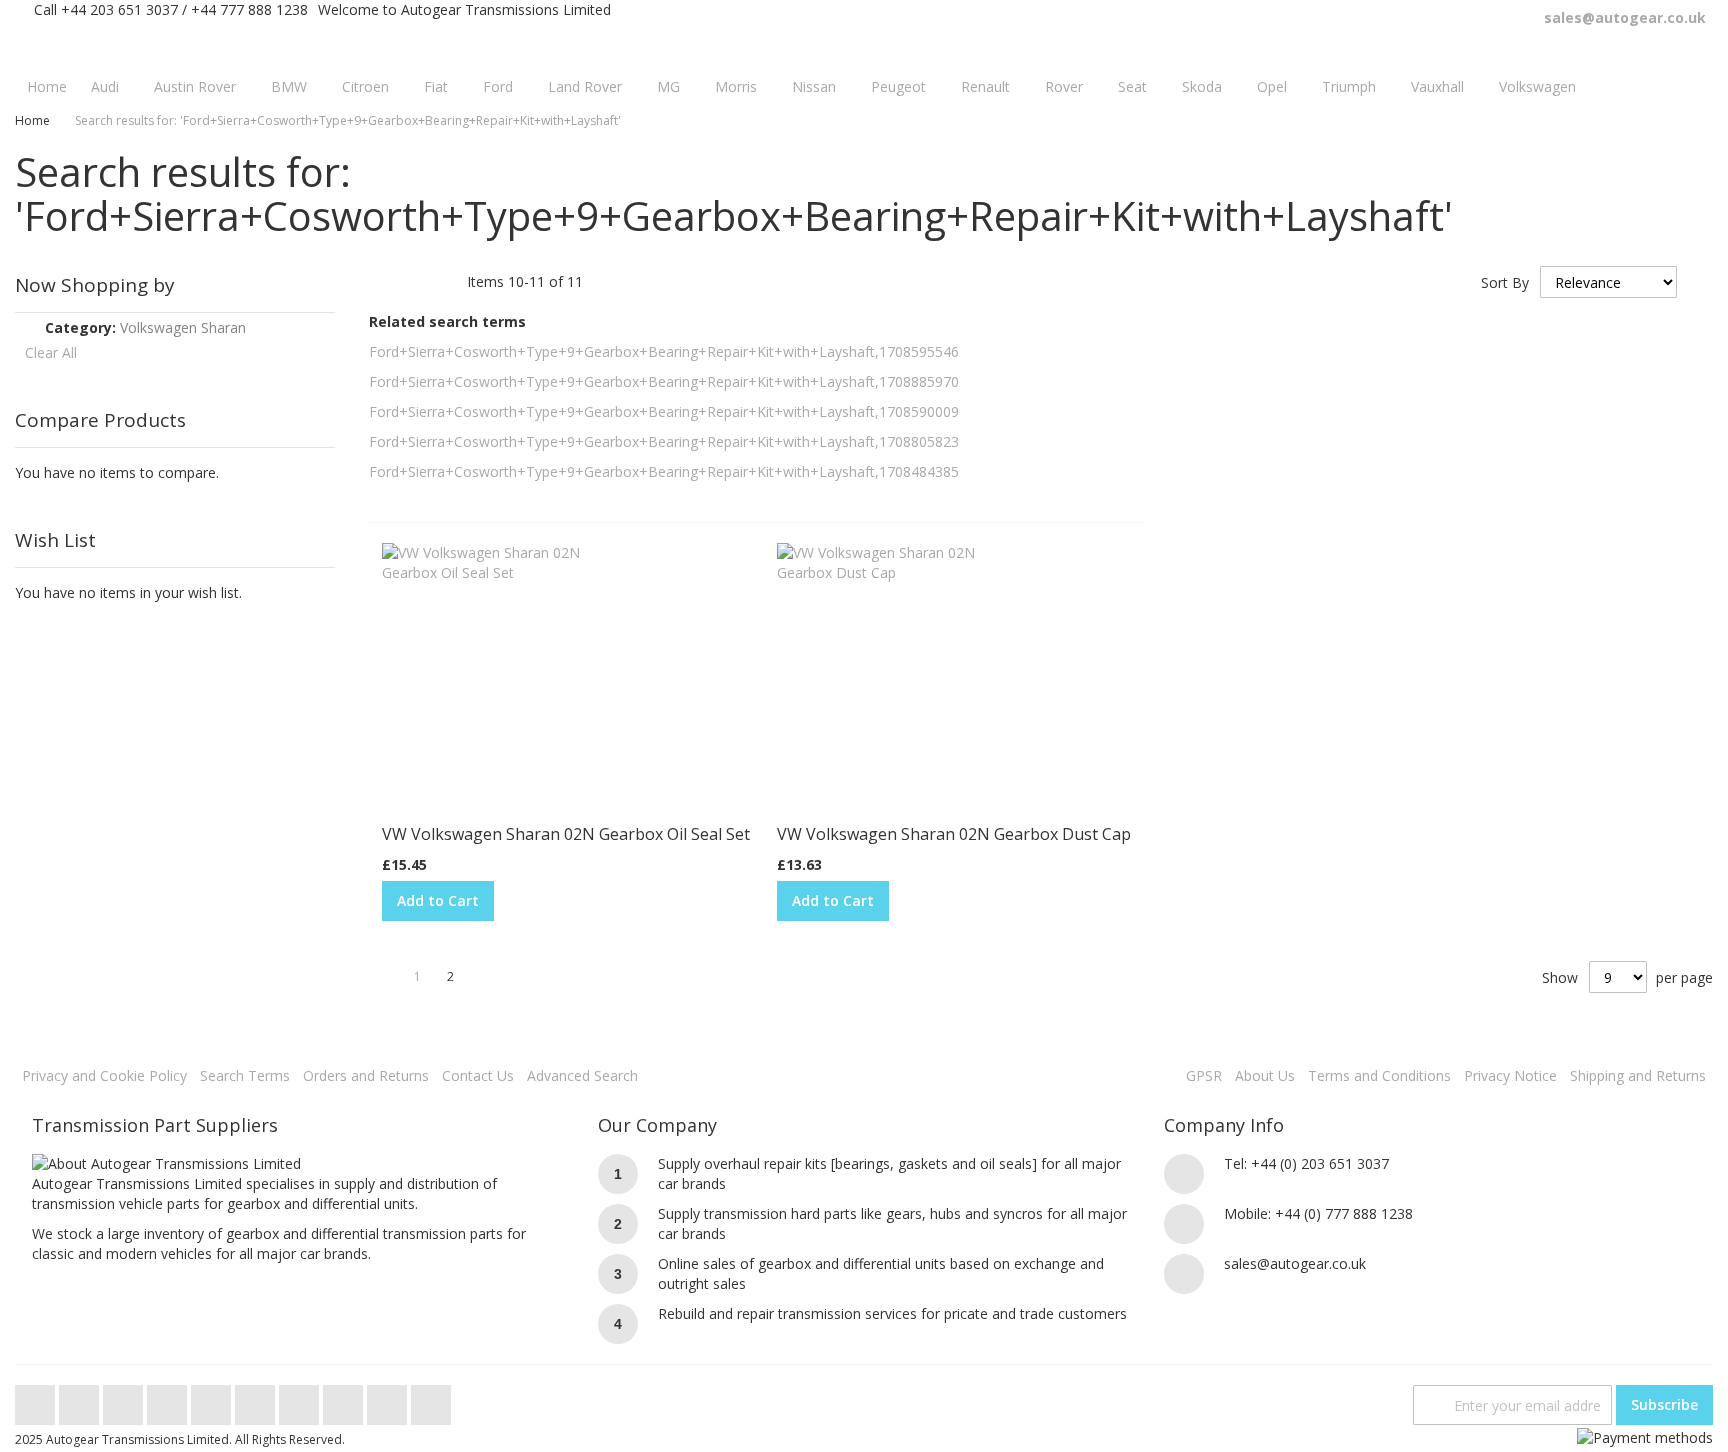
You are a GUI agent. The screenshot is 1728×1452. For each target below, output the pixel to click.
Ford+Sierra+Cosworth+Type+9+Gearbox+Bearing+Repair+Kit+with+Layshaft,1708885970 (664, 381)
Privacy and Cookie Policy (104, 1075)
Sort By (1505, 282)
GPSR (1204, 1075)
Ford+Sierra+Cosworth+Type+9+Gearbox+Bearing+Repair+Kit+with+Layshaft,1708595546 (664, 351)
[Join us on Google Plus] (125, 1399)
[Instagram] (257, 1399)
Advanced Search (582, 1075)
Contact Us (478, 1075)
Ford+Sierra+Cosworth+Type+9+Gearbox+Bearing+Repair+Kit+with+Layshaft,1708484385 (664, 471)
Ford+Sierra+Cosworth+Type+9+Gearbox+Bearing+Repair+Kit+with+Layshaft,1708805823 (664, 441)
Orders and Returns (366, 1075)
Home (32, 120)
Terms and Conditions (1379, 1075)
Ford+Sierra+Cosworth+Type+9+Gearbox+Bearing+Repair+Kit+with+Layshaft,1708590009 (664, 411)
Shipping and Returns (1638, 1075)
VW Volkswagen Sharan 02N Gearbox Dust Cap (954, 834)
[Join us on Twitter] (37, 1399)
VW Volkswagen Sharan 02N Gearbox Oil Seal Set (566, 834)
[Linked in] (345, 1399)
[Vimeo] (213, 1399)
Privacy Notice (1510, 1075)
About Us (1265, 1075)
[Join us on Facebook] (81, 1399)
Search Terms (245, 1075)
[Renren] (431, 1399)
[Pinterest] (301, 1399)
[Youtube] (169, 1399)
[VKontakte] (389, 1399)
